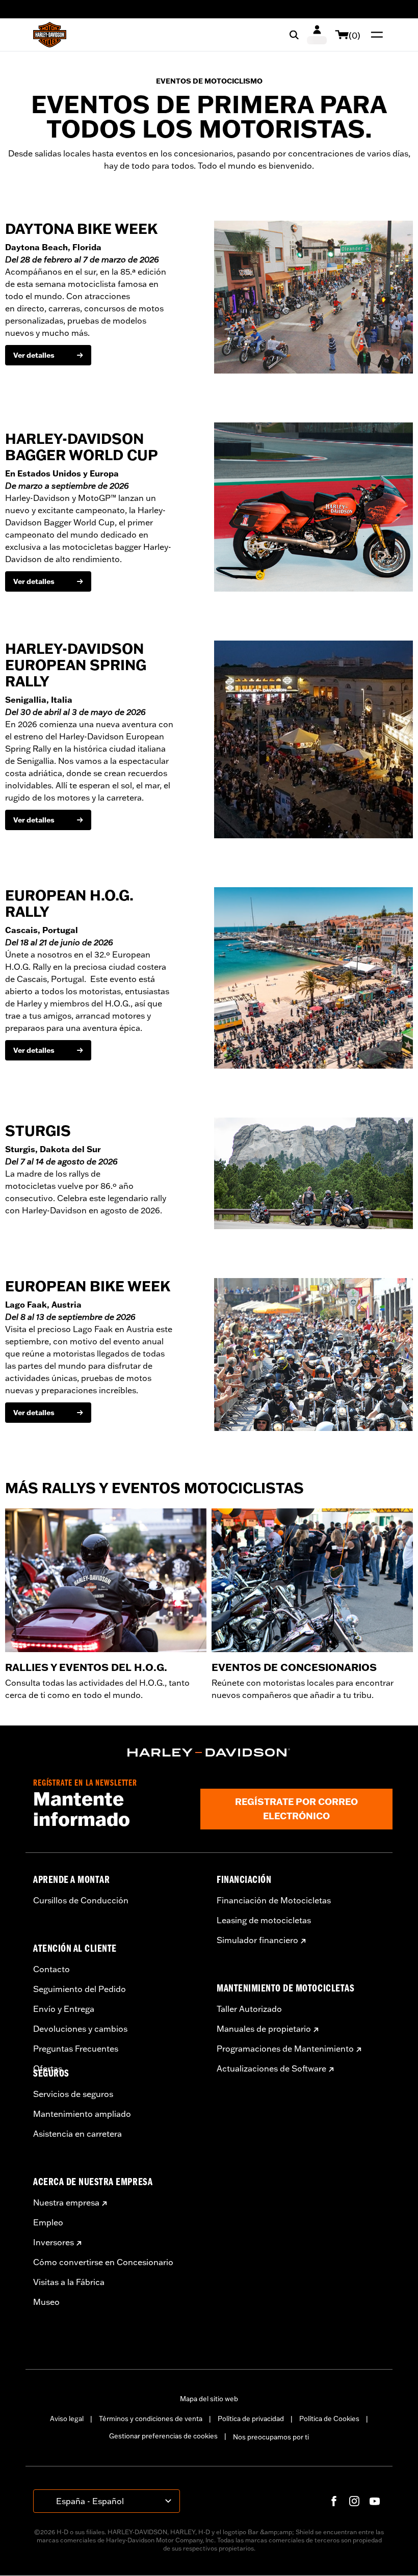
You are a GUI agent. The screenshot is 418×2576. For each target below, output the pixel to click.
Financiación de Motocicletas (274, 1900)
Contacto (51, 1969)
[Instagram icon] (354, 2501)
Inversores (54, 2242)
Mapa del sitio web (209, 2399)
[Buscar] (294, 35)
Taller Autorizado (249, 2009)
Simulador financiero (257, 1940)
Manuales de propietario (264, 2029)
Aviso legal (67, 2419)
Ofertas (48, 2068)
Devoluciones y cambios (80, 2029)
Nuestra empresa (66, 2202)
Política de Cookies (329, 2419)
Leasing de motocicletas (264, 1920)
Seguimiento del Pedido (80, 1989)
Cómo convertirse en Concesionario (103, 2262)
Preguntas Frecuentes (76, 2049)
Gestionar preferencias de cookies (163, 2436)
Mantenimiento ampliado (82, 2114)
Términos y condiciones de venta (151, 2419)
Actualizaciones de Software (271, 2068)
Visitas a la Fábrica (69, 2282)
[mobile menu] (375, 35)
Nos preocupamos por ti (271, 2437)
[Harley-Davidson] (209, 1752)
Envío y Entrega (64, 2009)
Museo (46, 2302)
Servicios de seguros (73, 2094)
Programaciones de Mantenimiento (285, 2049)
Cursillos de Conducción (81, 1900)
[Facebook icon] (334, 2501)
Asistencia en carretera (77, 2134)
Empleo (48, 2222)
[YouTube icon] (375, 2501)
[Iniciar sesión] (317, 35)
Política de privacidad (251, 2419)
